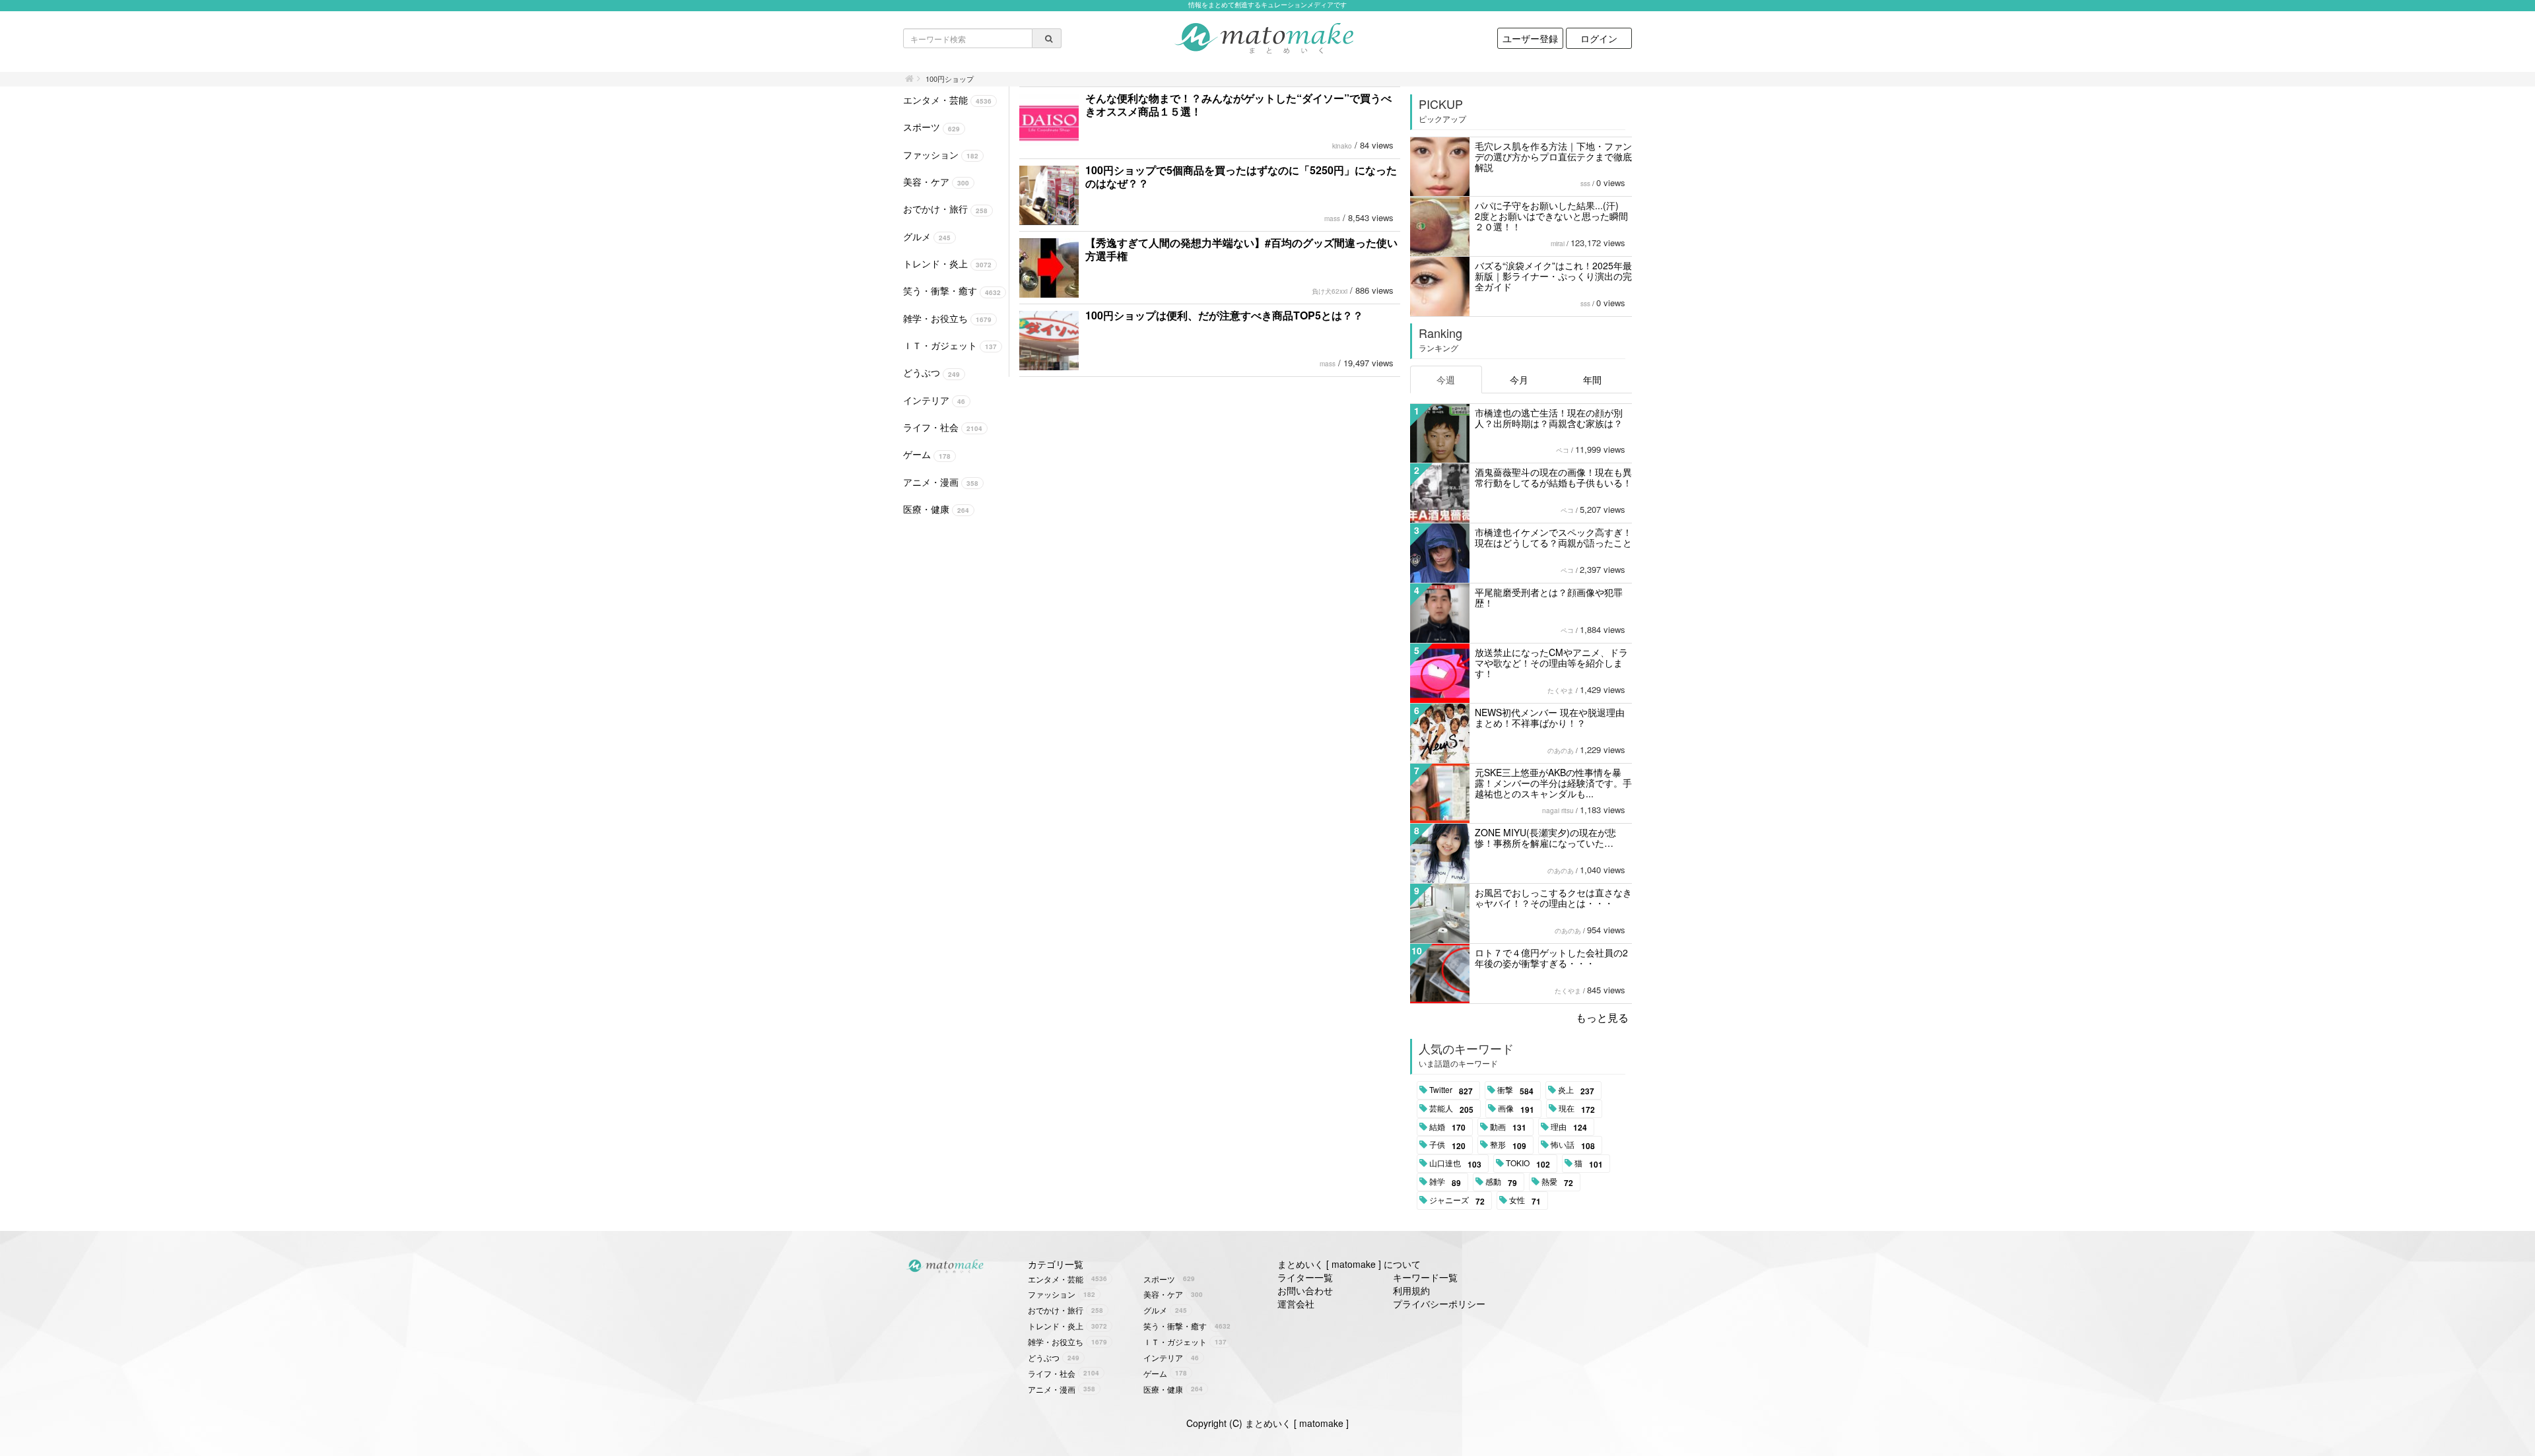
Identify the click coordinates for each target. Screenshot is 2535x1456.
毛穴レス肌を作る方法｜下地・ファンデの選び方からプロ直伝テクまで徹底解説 (1553, 156)
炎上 (1576, 1090)
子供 (1447, 1145)
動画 (1508, 1127)
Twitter (1451, 1090)
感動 (1501, 1182)
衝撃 (1515, 1090)
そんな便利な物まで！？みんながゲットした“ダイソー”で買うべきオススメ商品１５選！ (1238, 105)
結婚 (1447, 1127)
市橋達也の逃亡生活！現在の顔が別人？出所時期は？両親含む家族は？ (1549, 418)
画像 (1516, 1109)
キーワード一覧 (1425, 1277)
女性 (1525, 1201)
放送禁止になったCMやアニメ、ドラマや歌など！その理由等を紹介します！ (1551, 663)
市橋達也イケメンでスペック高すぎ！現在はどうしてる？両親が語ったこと (1553, 537)
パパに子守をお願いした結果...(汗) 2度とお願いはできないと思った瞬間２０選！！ (1551, 216)
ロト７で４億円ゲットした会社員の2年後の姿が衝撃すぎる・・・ (1551, 958)
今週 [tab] (1446, 380)
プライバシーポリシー (1439, 1304)
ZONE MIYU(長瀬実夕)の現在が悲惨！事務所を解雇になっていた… (1545, 838)
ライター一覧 (1305, 1277)
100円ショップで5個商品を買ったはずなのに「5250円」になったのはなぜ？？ (1241, 177)
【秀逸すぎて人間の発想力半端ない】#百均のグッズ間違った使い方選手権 (1241, 249)
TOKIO (1528, 1164)
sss (1585, 183)
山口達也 (1455, 1164)
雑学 (1445, 1182)
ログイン (1599, 38)
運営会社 (1296, 1304)
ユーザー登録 (1530, 38)
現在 (1577, 1109)
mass (1332, 218)
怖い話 (1573, 1145)
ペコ (1563, 450)
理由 (1569, 1127)
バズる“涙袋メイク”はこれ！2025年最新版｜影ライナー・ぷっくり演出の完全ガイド (1553, 276)
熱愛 (1557, 1182)
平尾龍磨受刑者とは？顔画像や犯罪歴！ (1549, 597)
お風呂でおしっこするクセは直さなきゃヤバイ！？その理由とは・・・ (1553, 898)
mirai (1558, 244)
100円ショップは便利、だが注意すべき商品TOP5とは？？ (1224, 315)
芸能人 (1451, 1109)
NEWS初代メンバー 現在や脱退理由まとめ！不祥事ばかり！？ (1550, 717)
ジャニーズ (1457, 1201)
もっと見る (1602, 1017)
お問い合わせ (1305, 1290)
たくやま (1561, 690)
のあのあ (1561, 750)
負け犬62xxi (1330, 291)
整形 (1508, 1145)
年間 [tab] (1592, 380)
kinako (1342, 146)
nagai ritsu (1558, 811)
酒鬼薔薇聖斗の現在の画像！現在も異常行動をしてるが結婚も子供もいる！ (1553, 477)
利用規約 (1411, 1290)
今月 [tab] (1519, 380)
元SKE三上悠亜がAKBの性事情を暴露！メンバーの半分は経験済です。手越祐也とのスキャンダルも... (1553, 783)
